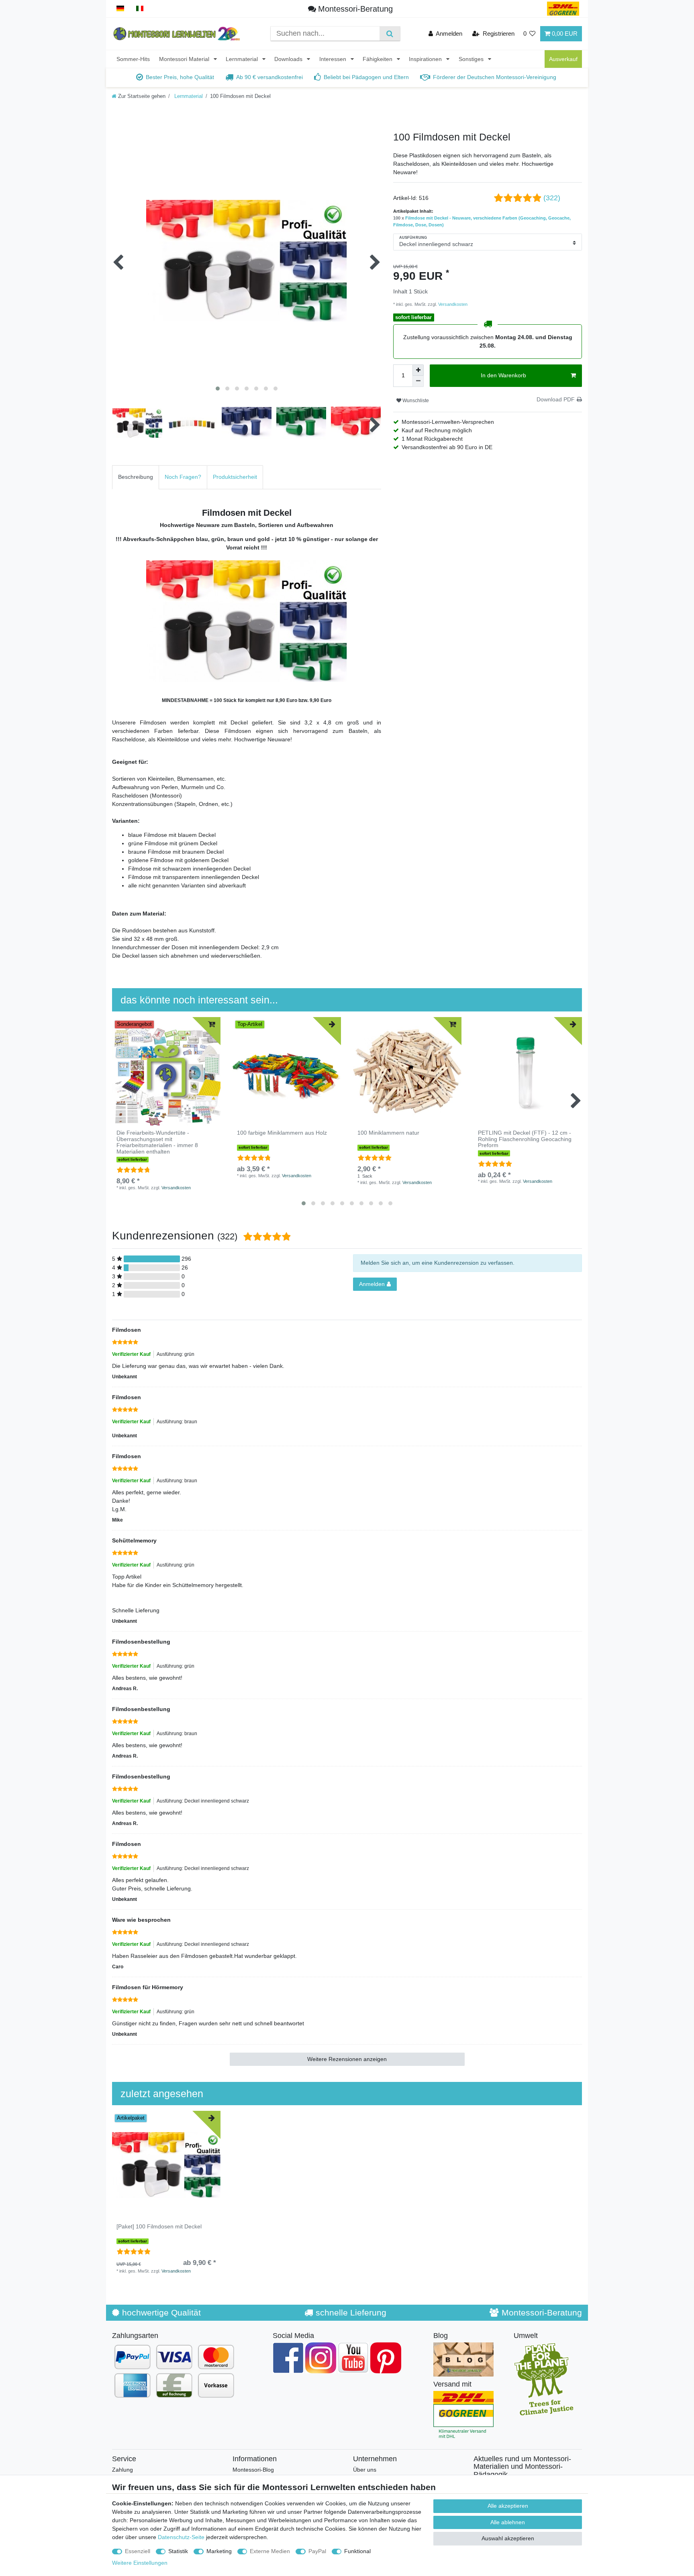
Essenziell (138, 2551)
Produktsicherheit (235, 477)
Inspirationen (426, 59)
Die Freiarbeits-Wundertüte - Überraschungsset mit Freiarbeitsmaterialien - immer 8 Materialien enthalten (157, 1142)
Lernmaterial (243, 59)
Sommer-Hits (133, 59)
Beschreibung (136, 477)
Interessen (334, 59)
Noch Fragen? (183, 477)
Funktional (357, 2551)
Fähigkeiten (378, 59)
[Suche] (390, 34)
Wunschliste (415, 401)
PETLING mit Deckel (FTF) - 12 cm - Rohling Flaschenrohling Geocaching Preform (525, 1139)
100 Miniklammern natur (388, 1133)
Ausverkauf (563, 59)
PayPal (317, 2551)
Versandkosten (452, 304)
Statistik (178, 2551)
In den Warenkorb (503, 375)
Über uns (365, 2470)
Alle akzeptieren (508, 2506)
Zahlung (122, 2470)
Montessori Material (185, 59)
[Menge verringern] (418, 381)
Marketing (219, 2551)
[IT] (140, 9)
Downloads (289, 59)
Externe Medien (270, 2551)
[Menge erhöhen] (418, 370)
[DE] (120, 9)
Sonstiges (472, 59)
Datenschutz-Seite (181, 2537)
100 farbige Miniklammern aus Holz (282, 1133)
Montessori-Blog (253, 2470)
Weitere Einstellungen (140, 2563)
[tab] (136, 477)
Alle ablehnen (508, 2522)
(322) (552, 198)
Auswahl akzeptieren (508, 2538)
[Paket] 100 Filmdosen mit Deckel (159, 2227)
